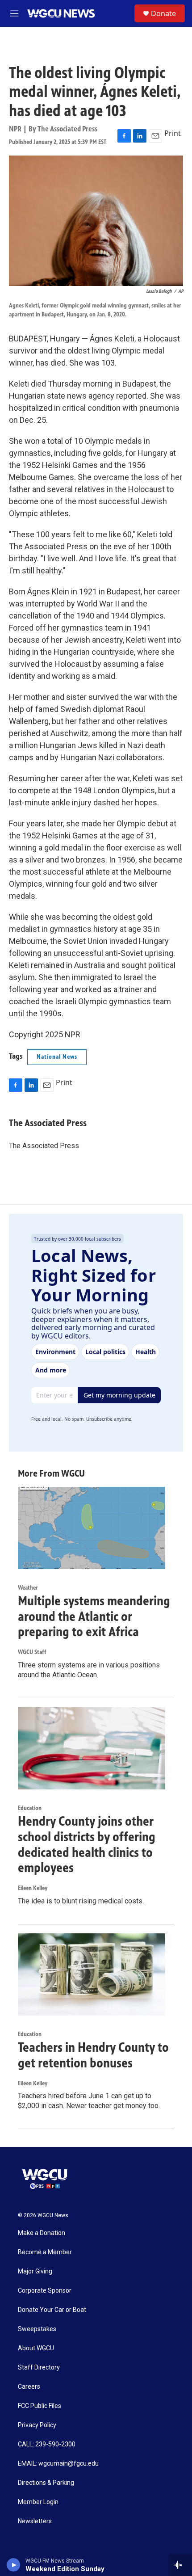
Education (30, 1808)
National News (57, 1057)
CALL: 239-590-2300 (47, 2444)
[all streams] (180, 2565)
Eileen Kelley (33, 1888)
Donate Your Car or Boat (52, 2310)
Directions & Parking (46, 2483)
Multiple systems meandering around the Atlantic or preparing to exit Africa (94, 1616)
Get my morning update (119, 1395)
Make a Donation (42, 2233)
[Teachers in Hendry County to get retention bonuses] (92, 1974)
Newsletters (35, 2521)
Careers (29, 2387)
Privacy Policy (37, 2425)
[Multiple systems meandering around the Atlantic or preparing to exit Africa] (92, 1528)
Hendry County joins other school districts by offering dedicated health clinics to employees (87, 1844)
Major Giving (35, 2271)
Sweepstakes (37, 2329)
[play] (14, 2565)
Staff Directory (39, 2368)
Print (173, 133)
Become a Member (45, 2252)
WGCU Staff (32, 1652)
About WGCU (36, 2348)
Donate (163, 13)
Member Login (38, 2502)
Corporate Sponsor (45, 2291)
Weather (28, 1588)
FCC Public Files (40, 2406)
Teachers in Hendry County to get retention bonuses (93, 2055)
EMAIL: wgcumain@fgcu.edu (58, 2464)
